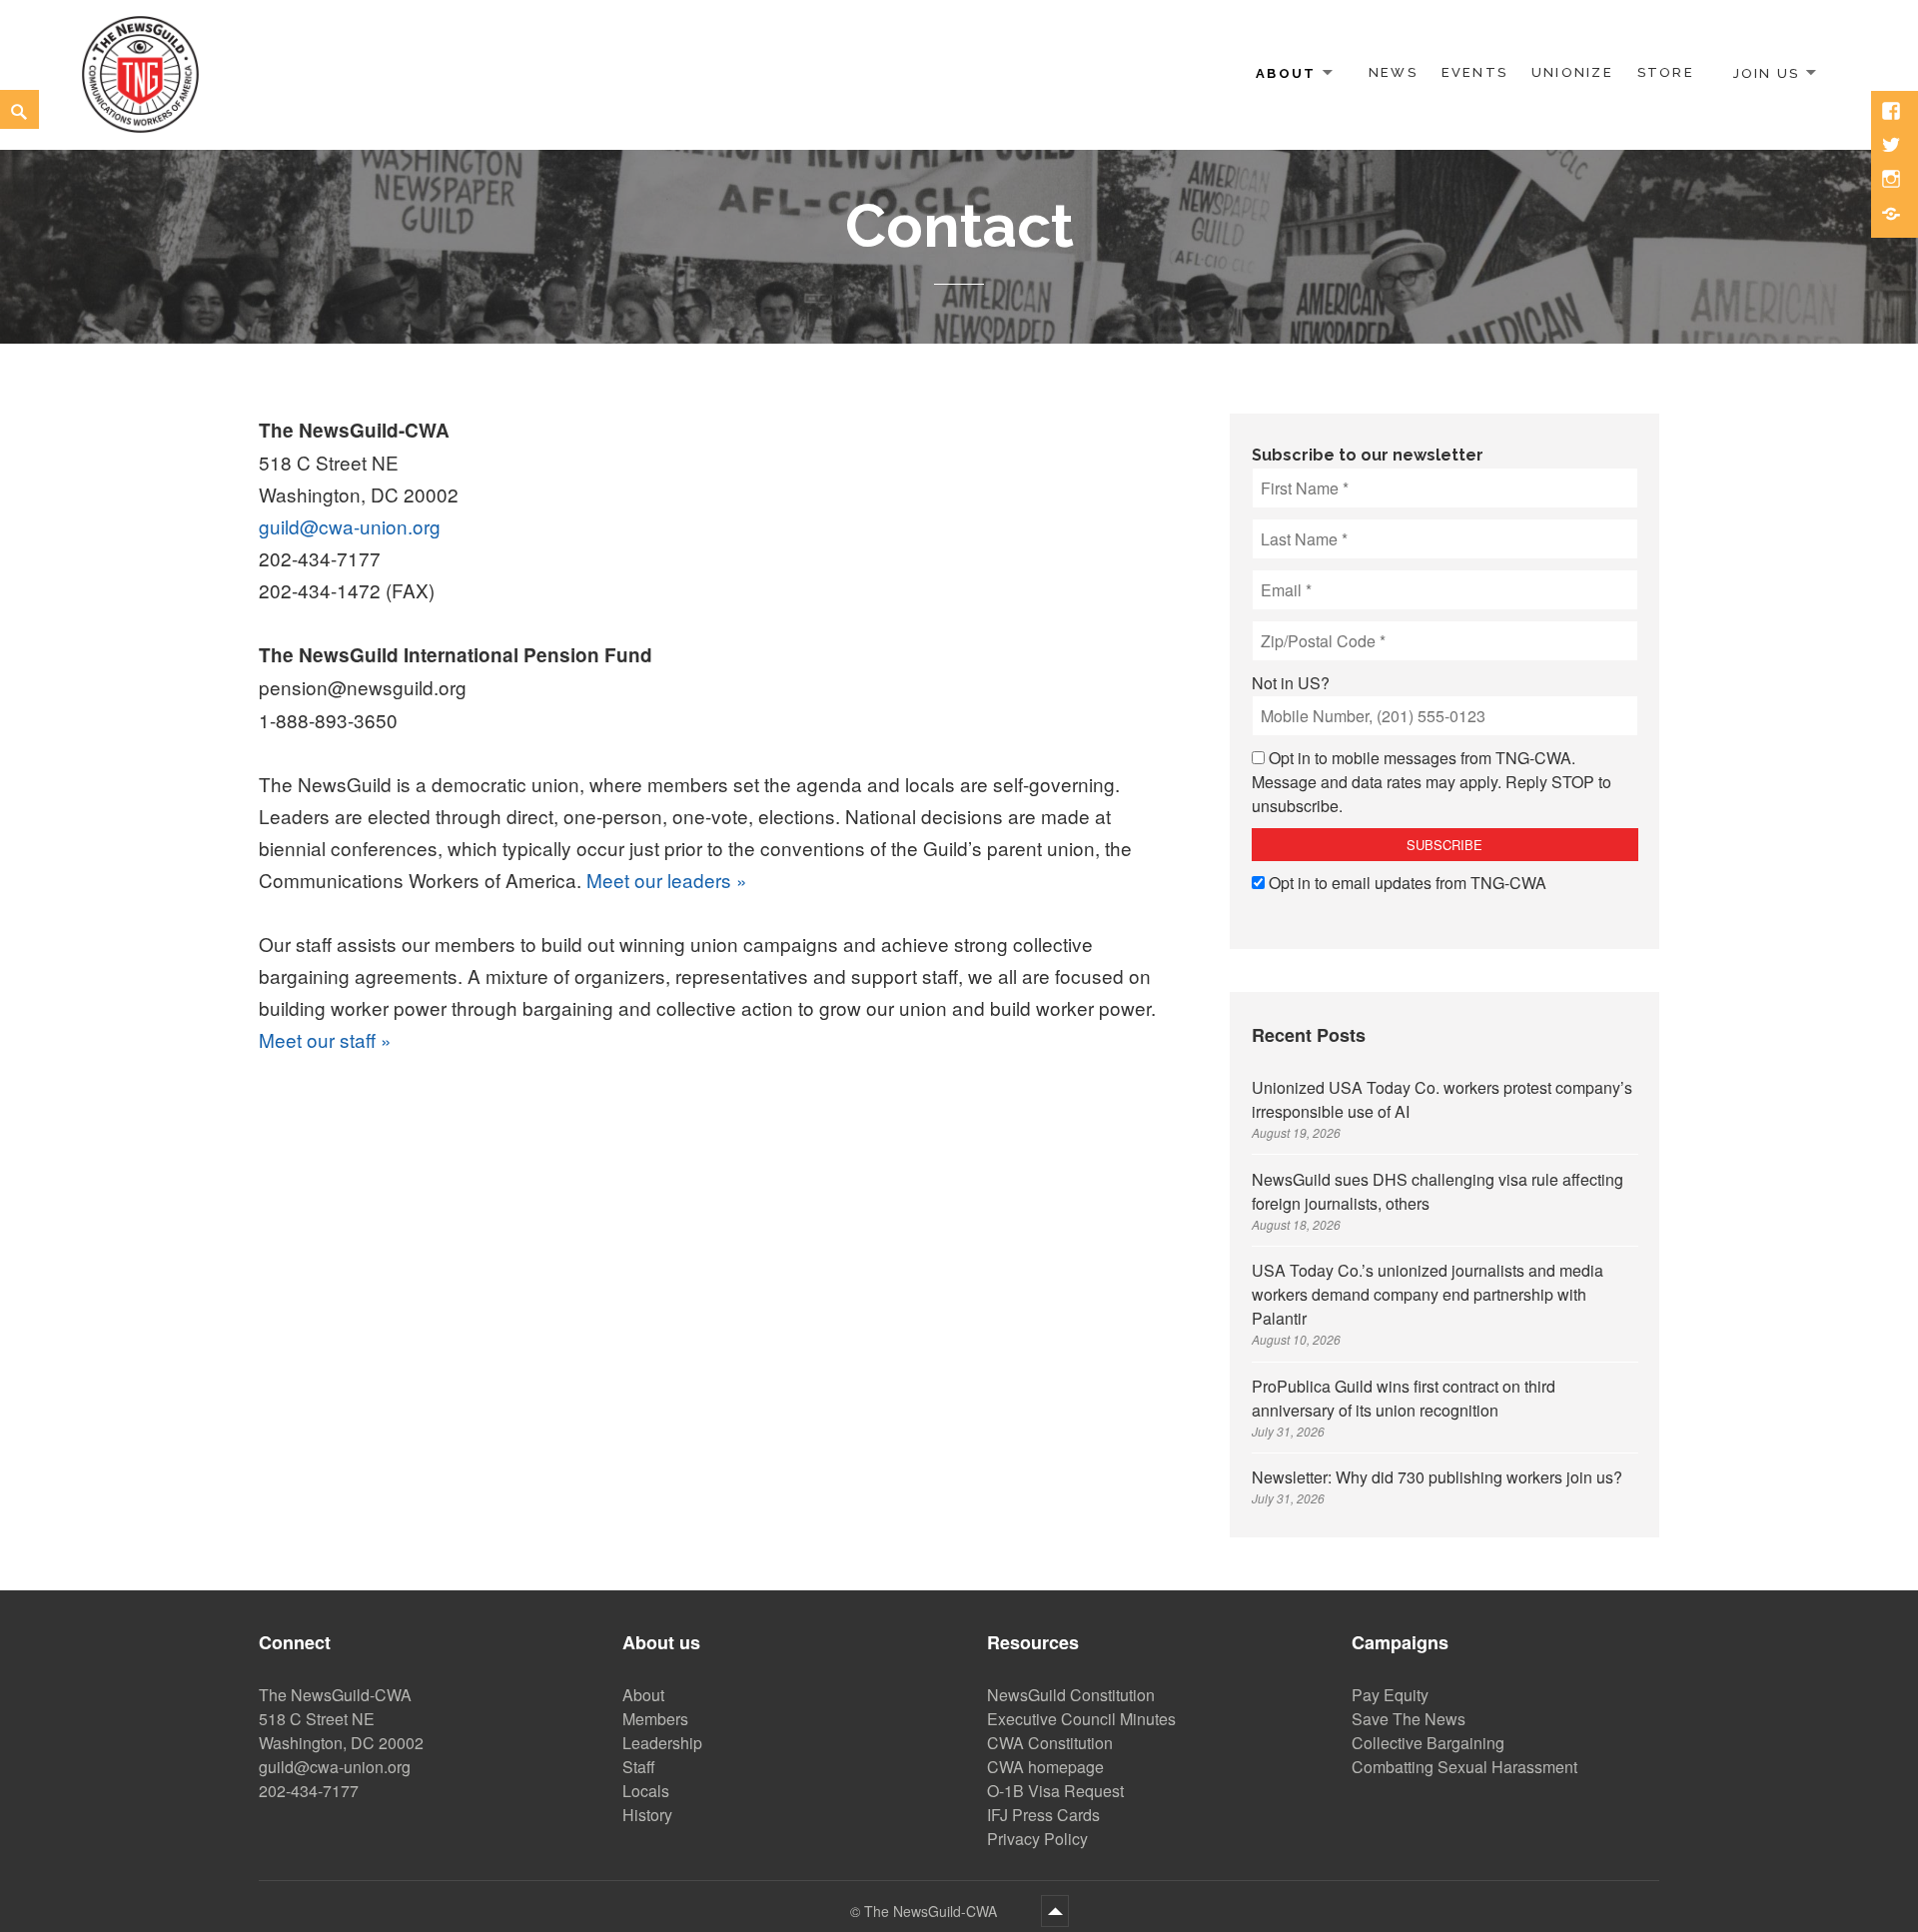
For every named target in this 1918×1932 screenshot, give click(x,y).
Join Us (1766, 72)
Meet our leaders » (667, 880)
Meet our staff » (325, 1039)
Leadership (662, 1743)
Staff (639, 1767)
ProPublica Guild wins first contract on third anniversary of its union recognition (1404, 1398)
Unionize (1572, 72)
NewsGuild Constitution (1071, 1695)
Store (1666, 72)
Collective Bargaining (1428, 1743)
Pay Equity (1390, 1695)
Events (1474, 72)
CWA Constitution (1050, 1743)
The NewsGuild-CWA (933, 1911)
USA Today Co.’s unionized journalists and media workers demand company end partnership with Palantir (1428, 1294)
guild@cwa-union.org (350, 526)
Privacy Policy (1037, 1839)
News (1393, 72)
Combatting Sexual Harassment (1464, 1767)
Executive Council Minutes (1081, 1719)
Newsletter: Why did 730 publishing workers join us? (1437, 1477)
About (1286, 72)
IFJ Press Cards (1043, 1815)
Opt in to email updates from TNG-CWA (1408, 883)
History (647, 1815)
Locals (646, 1791)
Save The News (1409, 1719)
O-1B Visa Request (1055, 1791)
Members (655, 1719)
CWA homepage (1045, 1767)
